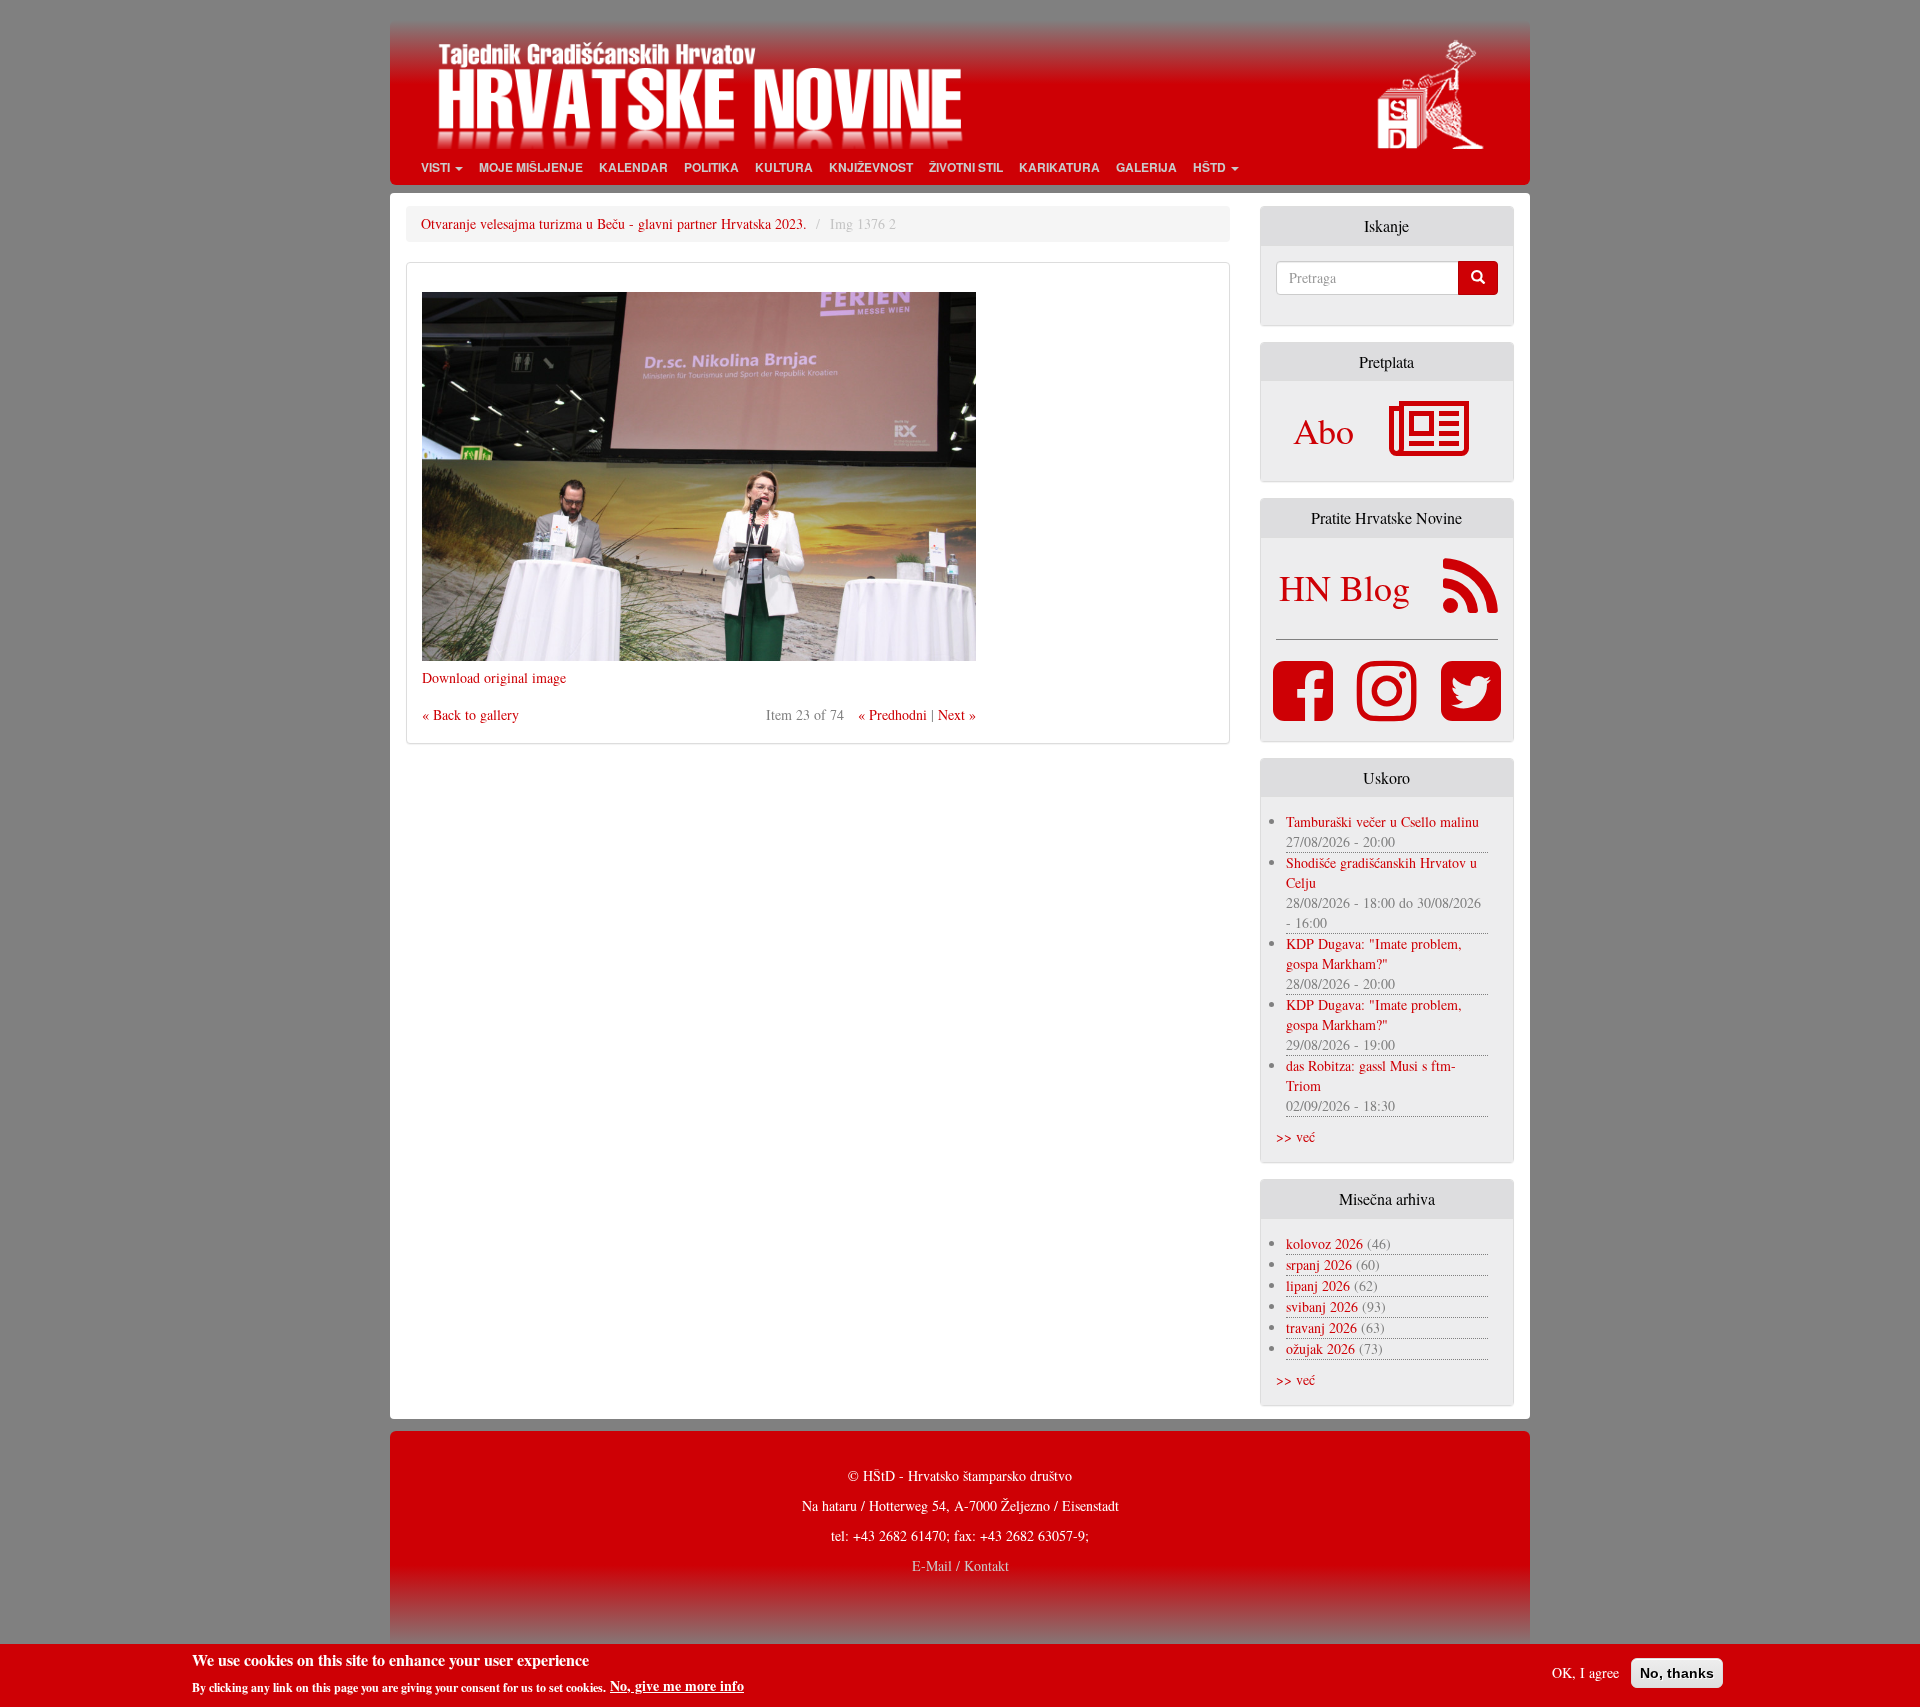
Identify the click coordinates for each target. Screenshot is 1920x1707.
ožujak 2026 (1320, 1348)
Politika (711, 167)
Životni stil (966, 167)
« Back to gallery (470, 714)
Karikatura (1059, 167)
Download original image (494, 677)
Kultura (784, 167)
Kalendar (633, 167)
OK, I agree (1585, 1672)
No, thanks (1677, 1673)
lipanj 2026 (1318, 1285)
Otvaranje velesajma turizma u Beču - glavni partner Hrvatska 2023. (614, 223)
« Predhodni (892, 714)
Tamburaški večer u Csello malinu (1382, 821)
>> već (1295, 1136)
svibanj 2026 (1322, 1306)
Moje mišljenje (531, 167)
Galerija (1146, 167)
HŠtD (1211, 167)
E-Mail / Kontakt (960, 1565)
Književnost (871, 167)
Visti (437, 167)
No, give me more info (677, 1686)
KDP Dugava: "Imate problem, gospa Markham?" (1374, 953)
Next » (957, 714)
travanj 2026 (1321, 1327)
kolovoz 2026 (1324, 1243)
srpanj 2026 (1319, 1264)
